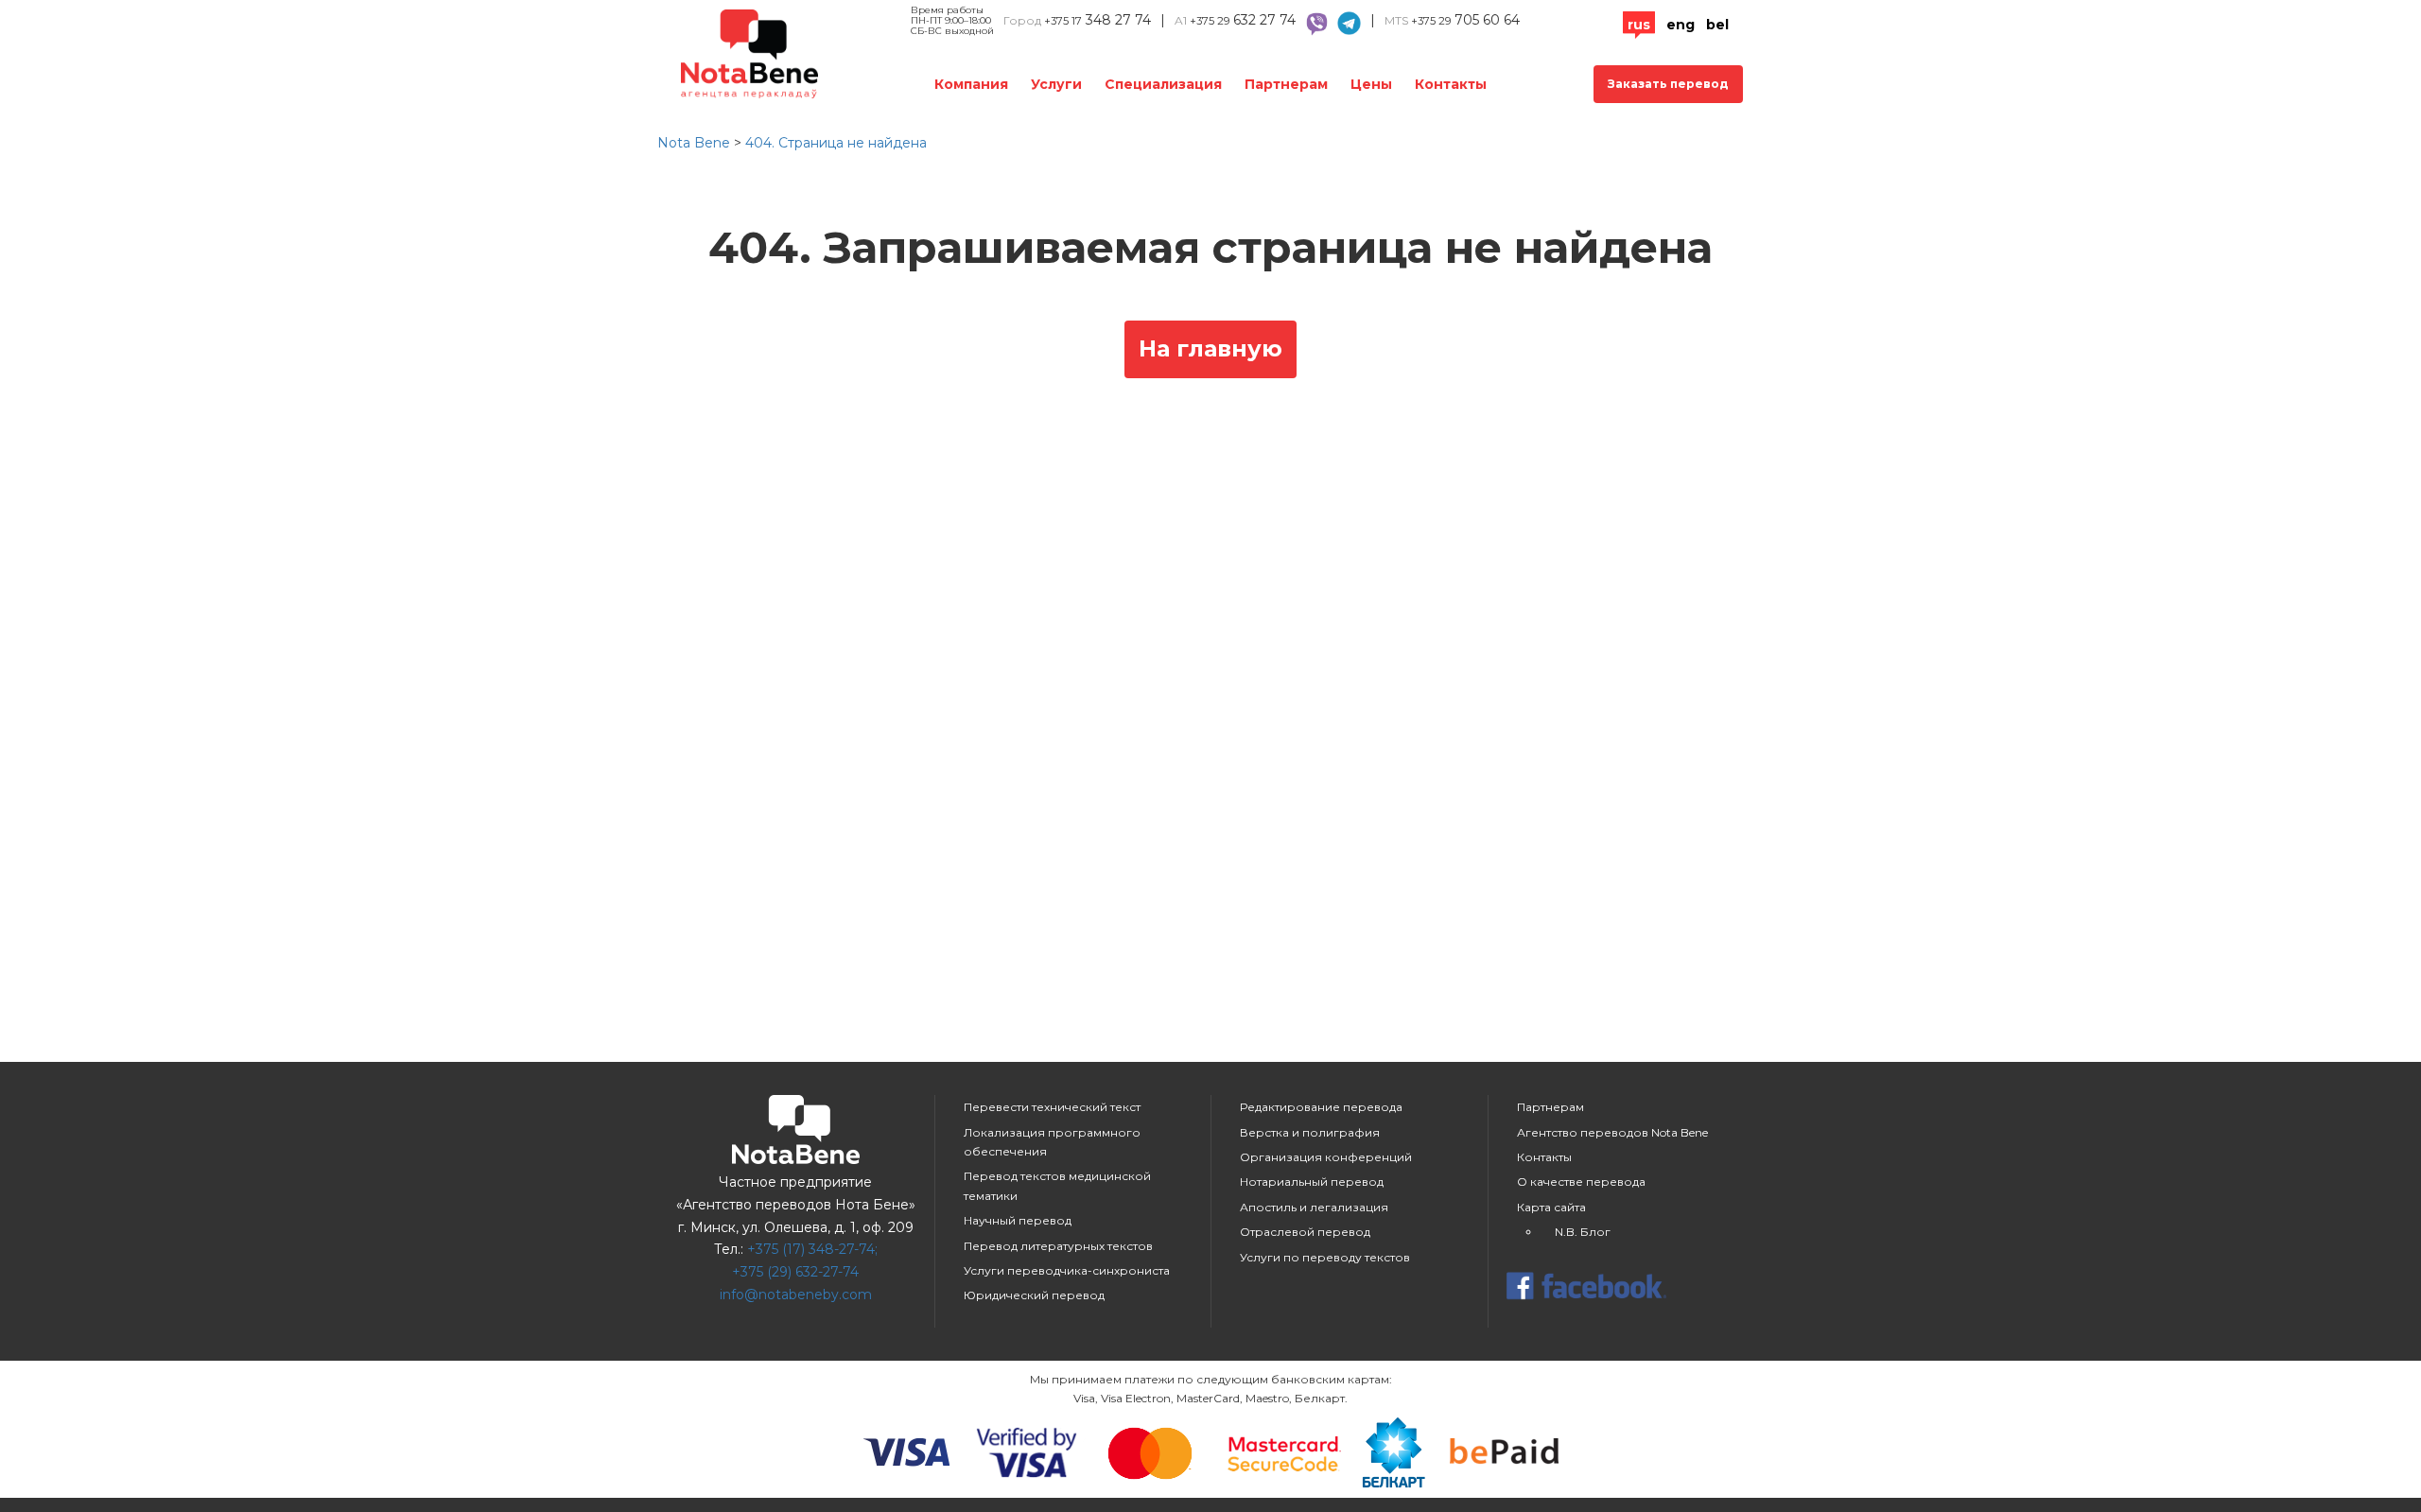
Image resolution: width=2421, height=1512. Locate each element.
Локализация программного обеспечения (1052, 1142)
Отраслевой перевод (1305, 1232)
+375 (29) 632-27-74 (795, 1272)
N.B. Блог (1583, 1232)
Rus (1639, 25)
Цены (1371, 84)
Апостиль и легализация (1314, 1207)
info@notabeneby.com (796, 1295)
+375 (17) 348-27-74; (812, 1249)
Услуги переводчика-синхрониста (1067, 1270)
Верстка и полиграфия (1310, 1132)
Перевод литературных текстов (1058, 1246)
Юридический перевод (1034, 1295)
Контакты (1451, 84)
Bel (1717, 25)
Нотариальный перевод (1312, 1182)
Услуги (1056, 84)
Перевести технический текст (1052, 1107)
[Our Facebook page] (1627, 1288)
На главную (1210, 348)
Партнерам (1286, 84)
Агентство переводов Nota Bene (1612, 1132)
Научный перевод (1018, 1220)
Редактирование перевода (1321, 1107)
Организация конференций (1326, 1157)
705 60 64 (1465, 20)
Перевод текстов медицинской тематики (1057, 1185)
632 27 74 (1243, 20)
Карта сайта (1551, 1207)
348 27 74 (1097, 20)
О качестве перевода (1581, 1182)
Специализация (1163, 84)
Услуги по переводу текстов (1325, 1257)
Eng (1681, 25)
